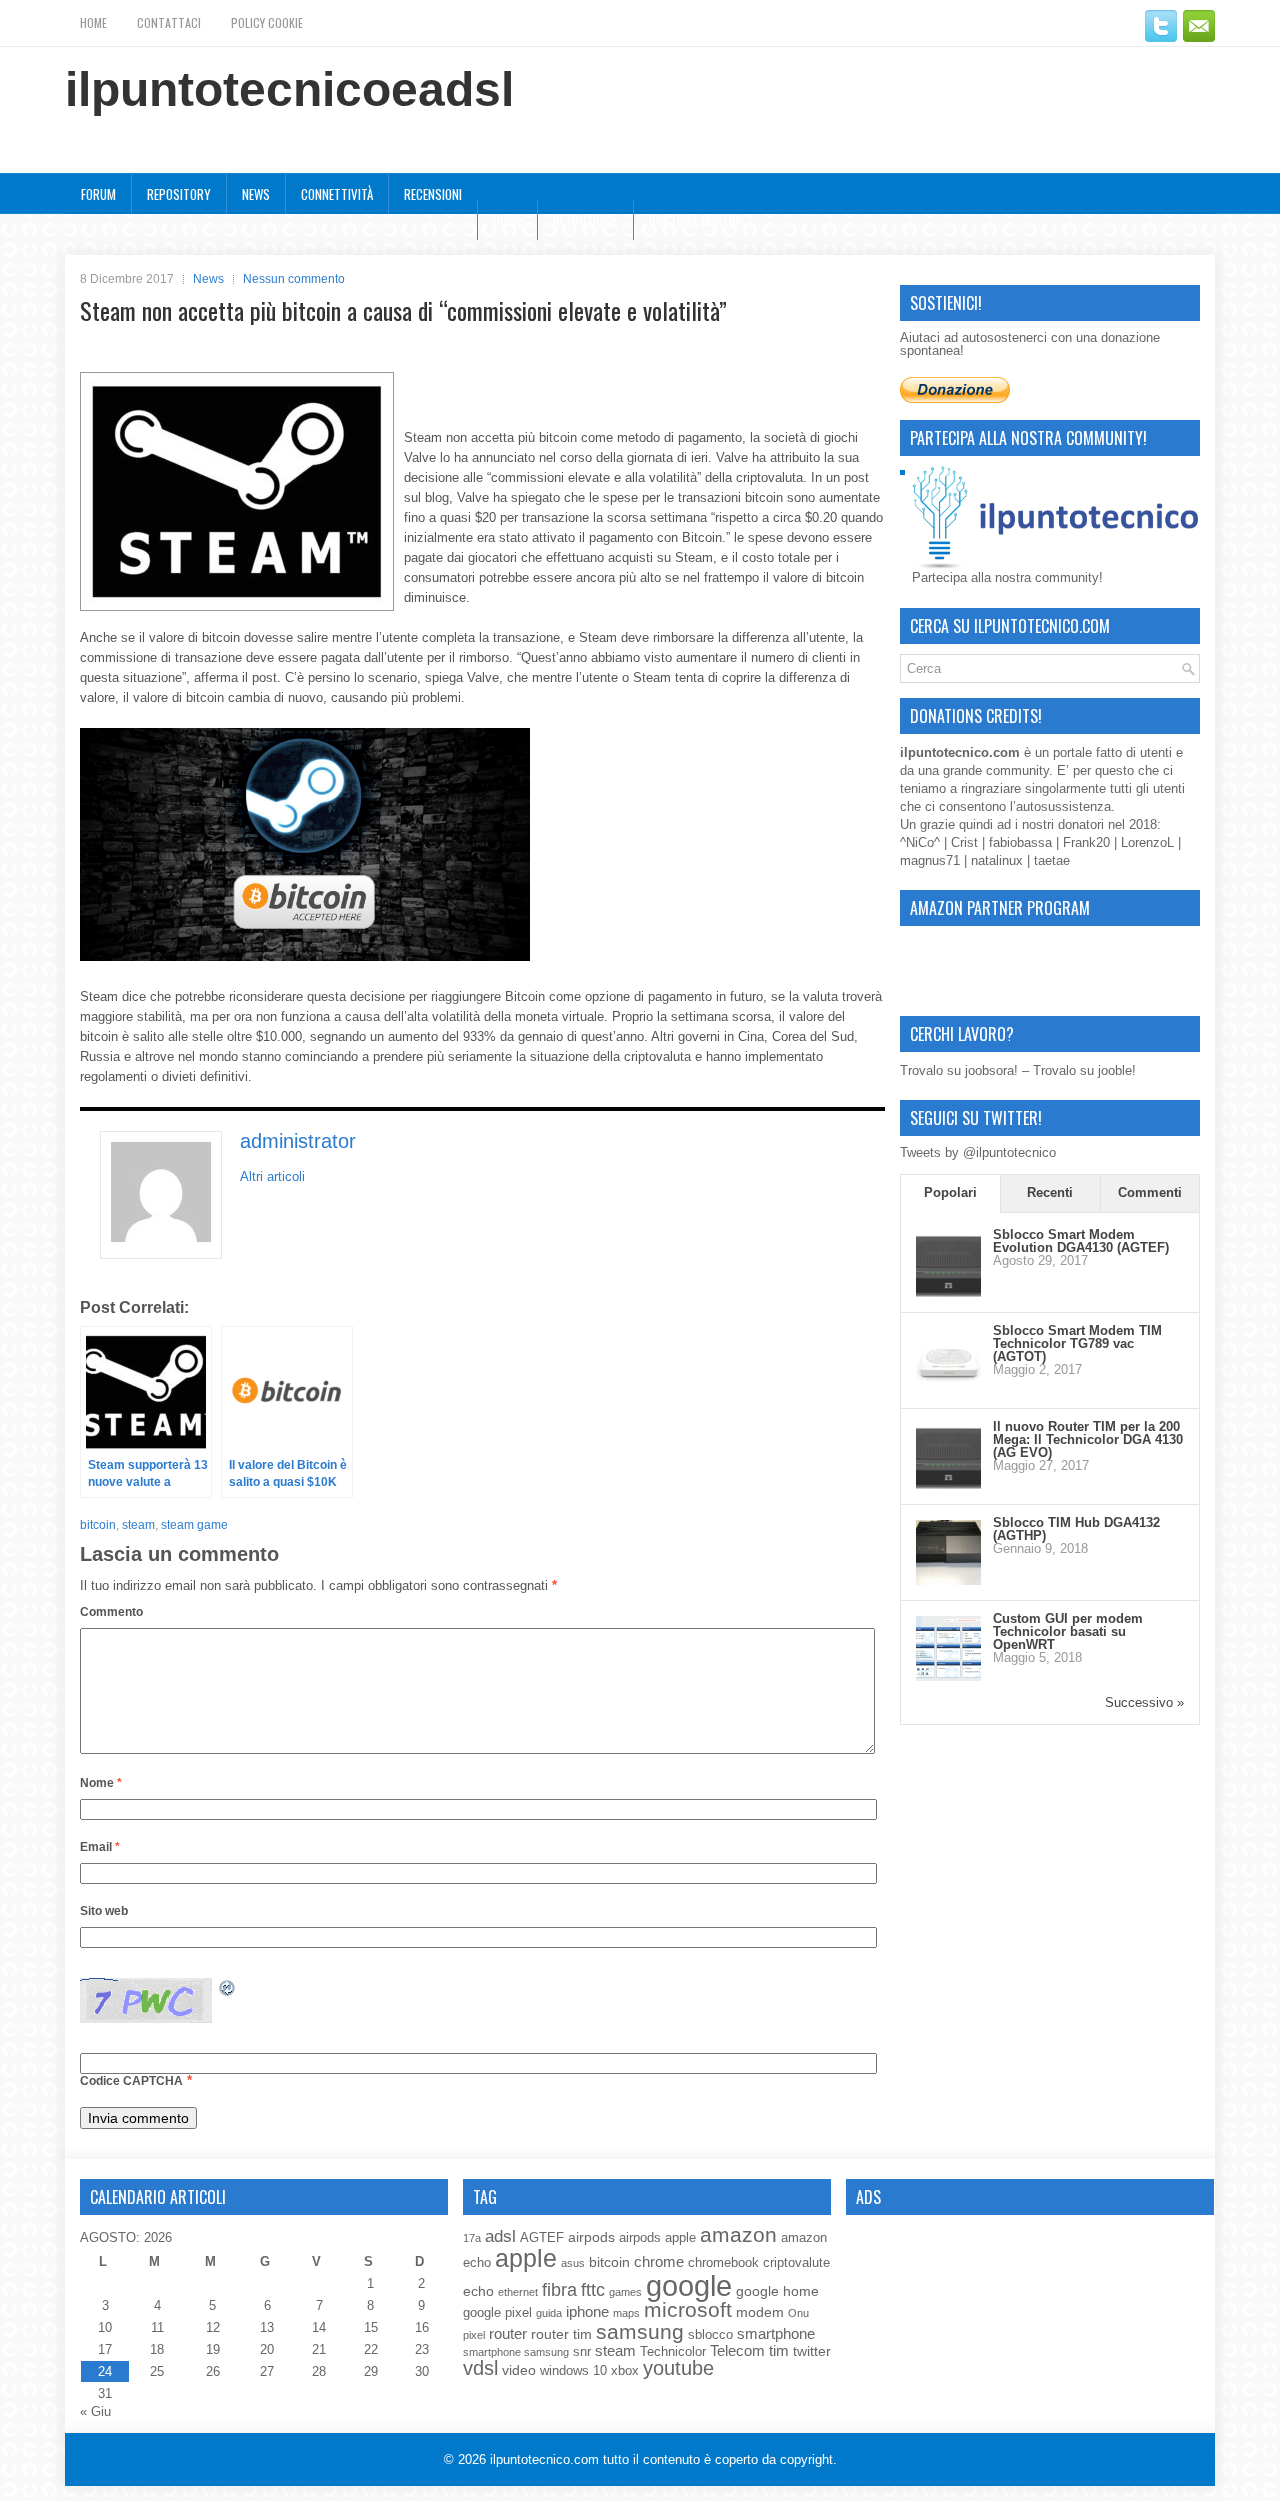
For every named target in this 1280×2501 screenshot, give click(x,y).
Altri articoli (272, 1176)
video (519, 2370)
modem (760, 2312)
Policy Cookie (267, 22)
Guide (507, 220)
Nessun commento (294, 279)
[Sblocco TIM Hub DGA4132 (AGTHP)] (948, 1580)
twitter (812, 2351)
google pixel (497, 2313)
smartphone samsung (516, 2352)
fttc (593, 2290)
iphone (587, 2311)
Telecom (737, 2350)
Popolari (950, 1192)
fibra (559, 2290)
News (256, 194)
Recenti (1050, 1192)
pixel (474, 2335)
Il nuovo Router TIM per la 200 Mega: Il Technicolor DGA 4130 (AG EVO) (1088, 1439)
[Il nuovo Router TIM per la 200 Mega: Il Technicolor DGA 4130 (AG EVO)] (948, 1484)
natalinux (997, 860)
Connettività (337, 194)
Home (93, 22)
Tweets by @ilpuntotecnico (978, 1152)
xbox (625, 2371)
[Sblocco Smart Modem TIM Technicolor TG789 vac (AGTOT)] (948, 1388)
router (508, 2333)
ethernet (518, 2292)
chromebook (723, 2263)
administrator (298, 1141)
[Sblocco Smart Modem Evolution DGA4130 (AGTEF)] (948, 1292)
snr (582, 2352)
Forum (98, 194)
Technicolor (673, 2352)
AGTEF (542, 2238)
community (1017, 770)
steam (138, 1525)
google (689, 2285)
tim (779, 2350)
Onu (798, 2313)
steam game (194, 1525)
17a (472, 2238)
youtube (678, 2368)
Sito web (104, 1911)
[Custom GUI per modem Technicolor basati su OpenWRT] (948, 1676)
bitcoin (98, 1525)
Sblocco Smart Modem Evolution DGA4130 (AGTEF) (1081, 1241)
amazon (738, 2234)
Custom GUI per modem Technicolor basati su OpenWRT (1068, 1631)
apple (526, 2258)
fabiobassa (1020, 842)
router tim (561, 2334)
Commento (111, 1612)
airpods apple (657, 2238)
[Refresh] (228, 1991)
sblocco (710, 2335)
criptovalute (796, 2263)
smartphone (776, 2333)
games (625, 2292)
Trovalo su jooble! (1084, 1070)
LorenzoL (1147, 842)
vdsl (480, 2368)
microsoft (688, 2310)
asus (573, 2263)
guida (549, 2313)
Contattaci (169, 22)
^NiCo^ (920, 842)
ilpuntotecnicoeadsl (289, 89)
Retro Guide (585, 220)
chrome (659, 2261)
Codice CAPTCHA (131, 2081)
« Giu (95, 2411)
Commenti (1150, 1192)
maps (626, 2313)
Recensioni (433, 194)
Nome (101, 1783)
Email (100, 1847)
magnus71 (930, 860)
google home (777, 2291)
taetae (1052, 860)
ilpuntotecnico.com (544, 2459)
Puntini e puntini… (699, 220)
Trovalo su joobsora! (959, 1070)
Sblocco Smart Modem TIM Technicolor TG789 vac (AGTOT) (1077, 1343)
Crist (964, 842)
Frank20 (1086, 842)
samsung (640, 2331)
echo (478, 2291)
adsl (500, 2236)
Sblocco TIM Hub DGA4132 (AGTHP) (1076, 1529)
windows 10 (573, 2371)
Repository (179, 194)
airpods (591, 2237)
